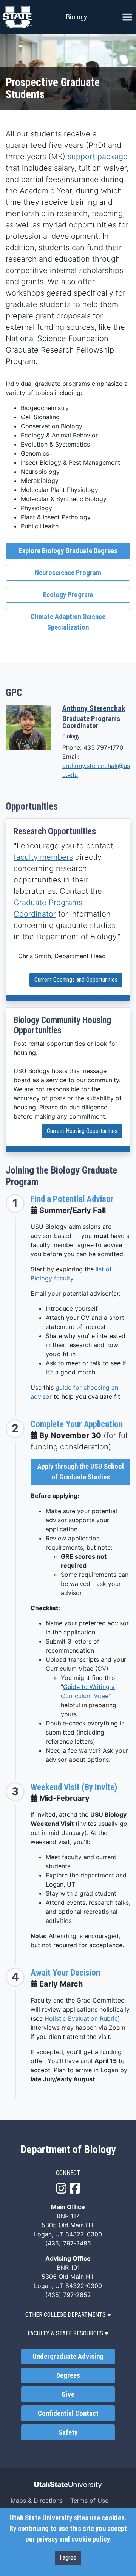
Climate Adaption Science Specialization (68, 622)
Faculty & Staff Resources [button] (65, 2333)
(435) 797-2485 (68, 2243)
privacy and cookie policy (73, 2539)
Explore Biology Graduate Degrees (68, 551)
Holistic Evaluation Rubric (81, 2018)
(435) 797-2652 (68, 2295)
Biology (76, 17)
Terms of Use (89, 2501)
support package (98, 157)
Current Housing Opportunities (82, 1131)
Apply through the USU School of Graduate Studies (81, 1472)
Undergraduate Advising (68, 2357)
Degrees (68, 2375)
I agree (68, 2558)
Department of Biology (68, 2150)
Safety (68, 2432)
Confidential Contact (68, 2413)
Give (68, 2394)
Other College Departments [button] (66, 2315)
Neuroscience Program (68, 573)
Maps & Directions (37, 2501)
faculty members (43, 857)
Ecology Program (68, 595)
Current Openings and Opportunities (76, 980)
